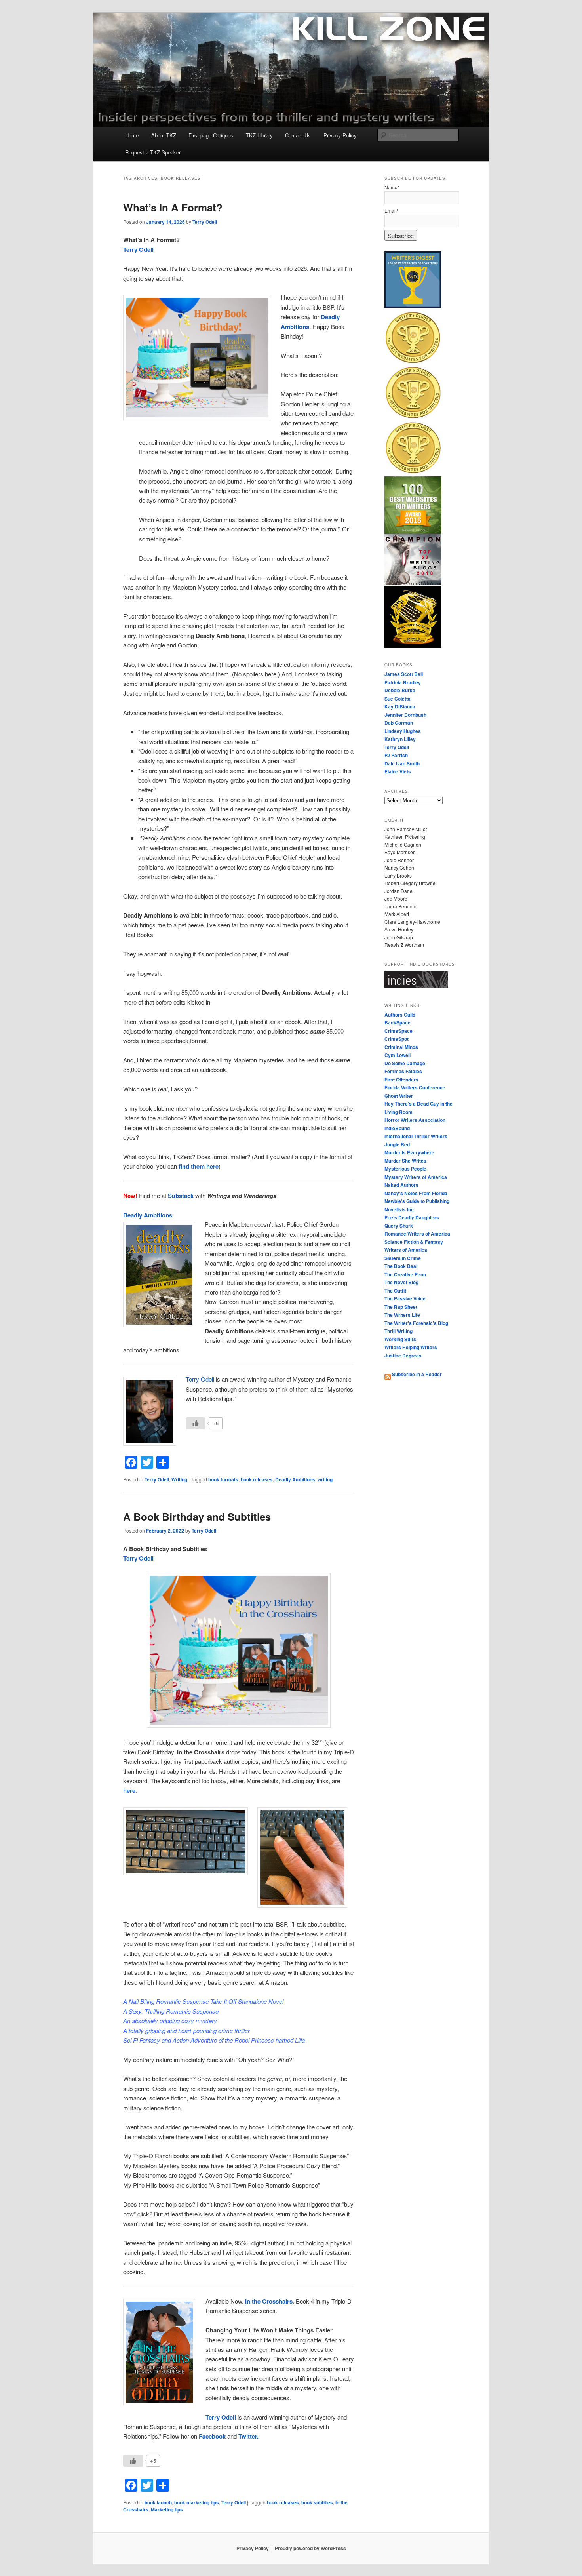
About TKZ (164, 135)
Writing (179, 1479)
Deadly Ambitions (295, 1479)
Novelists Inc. (400, 1209)
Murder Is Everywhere (409, 1152)
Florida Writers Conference (415, 1087)
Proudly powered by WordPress (310, 2548)
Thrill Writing (398, 1331)
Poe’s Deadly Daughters (412, 1217)
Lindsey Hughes (403, 731)
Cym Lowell (398, 1055)
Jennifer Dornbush (405, 715)
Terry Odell (205, 222)
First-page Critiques (211, 135)
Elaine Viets (398, 771)
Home (132, 135)
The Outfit (395, 1291)
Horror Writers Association (415, 1120)
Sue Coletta (398, 699)
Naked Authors (401, 1185)
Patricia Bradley (403, 682)
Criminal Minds (401, 1047)
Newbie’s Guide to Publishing (417, 1201)
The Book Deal (401, 1266)
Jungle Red (397, 1144)
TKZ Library (259, 135)
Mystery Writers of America (416, 1177)
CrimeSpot (397, 1039)
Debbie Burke (400, 690)
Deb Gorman (399, 723)
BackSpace (398, 1022)
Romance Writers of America (417, 1234)
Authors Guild (400, 1015)
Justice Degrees (403, 1356)
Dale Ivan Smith (402, 763)
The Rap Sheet (401, 1307)
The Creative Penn (405, 1274)
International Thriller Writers (416, 1136)
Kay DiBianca (400, 706)
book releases (257, 1479)
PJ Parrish (396, 755)
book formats (223, 1479)
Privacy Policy (340, 135)
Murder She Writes (405, 1161)
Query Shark (399, 1226)
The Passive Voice (405, 1298)
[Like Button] (196, 1423)
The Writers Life (402, 1315)
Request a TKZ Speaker (153, 152)
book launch (158, 2502)
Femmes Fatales (403, 1071)
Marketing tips (167, 2509)
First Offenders (401, 1080)
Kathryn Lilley (400, 739)
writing (325, 1479)
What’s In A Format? (173, 207)
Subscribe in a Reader (416, 1374)
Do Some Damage (405, 1063)
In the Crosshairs (269, 2301)
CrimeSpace (398, 1031)
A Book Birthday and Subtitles (197, 1516)
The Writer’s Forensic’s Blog (416, 1323)
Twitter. (248, 2436)
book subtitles (317, 2502)
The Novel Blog (401, 1282)
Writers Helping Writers (411, 1347)
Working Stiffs (400, 1339)
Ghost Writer (399, 1096)
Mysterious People (405, 1169)
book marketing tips (197, 2502)
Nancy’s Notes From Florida (416, 1193)
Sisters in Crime (403, 1258)
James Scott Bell (404, 674)
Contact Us (298, 135)
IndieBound (397, 1128)
